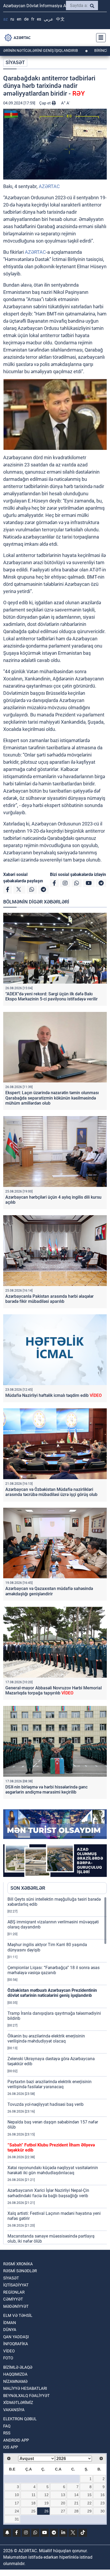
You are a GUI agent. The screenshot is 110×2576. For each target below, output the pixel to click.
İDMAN (10, 2323)
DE (26, 19)
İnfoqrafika (16, 2344)
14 (76, 2495)
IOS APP (11, 2447)
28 (76, 2511)
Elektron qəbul (20, 2419)
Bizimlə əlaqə (18, 2367)
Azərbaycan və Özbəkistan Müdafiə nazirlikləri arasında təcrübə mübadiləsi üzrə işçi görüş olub (51, 1492)
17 (17, 2503)
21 (76, 2503)
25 (33, 2511)
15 (89, 2495)
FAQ (7, 2426)
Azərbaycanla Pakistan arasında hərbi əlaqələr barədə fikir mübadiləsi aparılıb (50, 1299)
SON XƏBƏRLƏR (28, 1888)
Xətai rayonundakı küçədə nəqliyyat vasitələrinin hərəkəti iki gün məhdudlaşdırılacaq (53, 2170)
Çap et (46, 103)
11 (34, 2495)
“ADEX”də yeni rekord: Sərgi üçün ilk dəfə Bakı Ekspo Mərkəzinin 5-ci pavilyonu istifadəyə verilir (52, 996)
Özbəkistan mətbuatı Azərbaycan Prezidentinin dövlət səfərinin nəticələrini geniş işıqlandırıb (52, 1993)
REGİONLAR (14, 2292)
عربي (49, 19)
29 (89, 2511)
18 (33, 2503)
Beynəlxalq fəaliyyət (26, 2396)
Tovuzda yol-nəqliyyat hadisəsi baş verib (46, 2104)
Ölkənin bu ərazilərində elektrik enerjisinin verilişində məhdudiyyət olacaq (46, 2039)
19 (46, 2503)
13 (63, 2495)
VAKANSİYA (14, 2410)
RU (12, 19)
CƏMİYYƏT (13, 2299)
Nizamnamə (15, 2382)
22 (89, 2503)
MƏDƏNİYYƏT (16, 2306)
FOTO (8, 2358)
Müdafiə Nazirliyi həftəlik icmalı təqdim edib (54, 1395)
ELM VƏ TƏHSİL (18, 2316)
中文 (60, 19)
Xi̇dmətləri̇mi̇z (18, 2403)
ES (39, 19)
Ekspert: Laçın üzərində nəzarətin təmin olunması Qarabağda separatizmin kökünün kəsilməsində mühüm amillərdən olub (52, 1098)
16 (103, 2495)
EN (19, 19)
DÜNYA (10, 2330)
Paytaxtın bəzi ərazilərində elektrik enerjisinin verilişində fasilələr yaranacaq (50, 2084)
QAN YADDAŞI (16, 2337)
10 (17, 2495)
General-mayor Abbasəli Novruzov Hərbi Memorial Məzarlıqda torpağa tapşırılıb (54, 1690)
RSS (7, 2433)
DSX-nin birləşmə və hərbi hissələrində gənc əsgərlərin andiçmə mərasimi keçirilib (46, 1790)
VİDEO (9, 2351)
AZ (5, 19)
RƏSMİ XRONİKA (18, 2264)
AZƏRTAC (49, 186)
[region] (57, 2070)
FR (33, 19)
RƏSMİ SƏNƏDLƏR (20, 2271)
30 (103, 2511)
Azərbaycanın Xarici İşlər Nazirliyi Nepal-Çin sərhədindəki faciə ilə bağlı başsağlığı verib (48, 2193)
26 (46, 2511)
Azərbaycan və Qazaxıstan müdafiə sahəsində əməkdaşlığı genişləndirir (49, 1591)
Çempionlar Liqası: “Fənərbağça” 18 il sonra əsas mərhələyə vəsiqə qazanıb (54, 1970)
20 (63, 2503)
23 (103, 2503)
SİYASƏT (15, 62)
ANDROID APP (16, 2440)
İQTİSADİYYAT (16, 2285)
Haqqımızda (15, 2374)
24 (17, 2511)
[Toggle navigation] (99, 38)
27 (63, 2511)
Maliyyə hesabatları (25, 2388)
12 (46, 2495)
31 (17, 2519)
